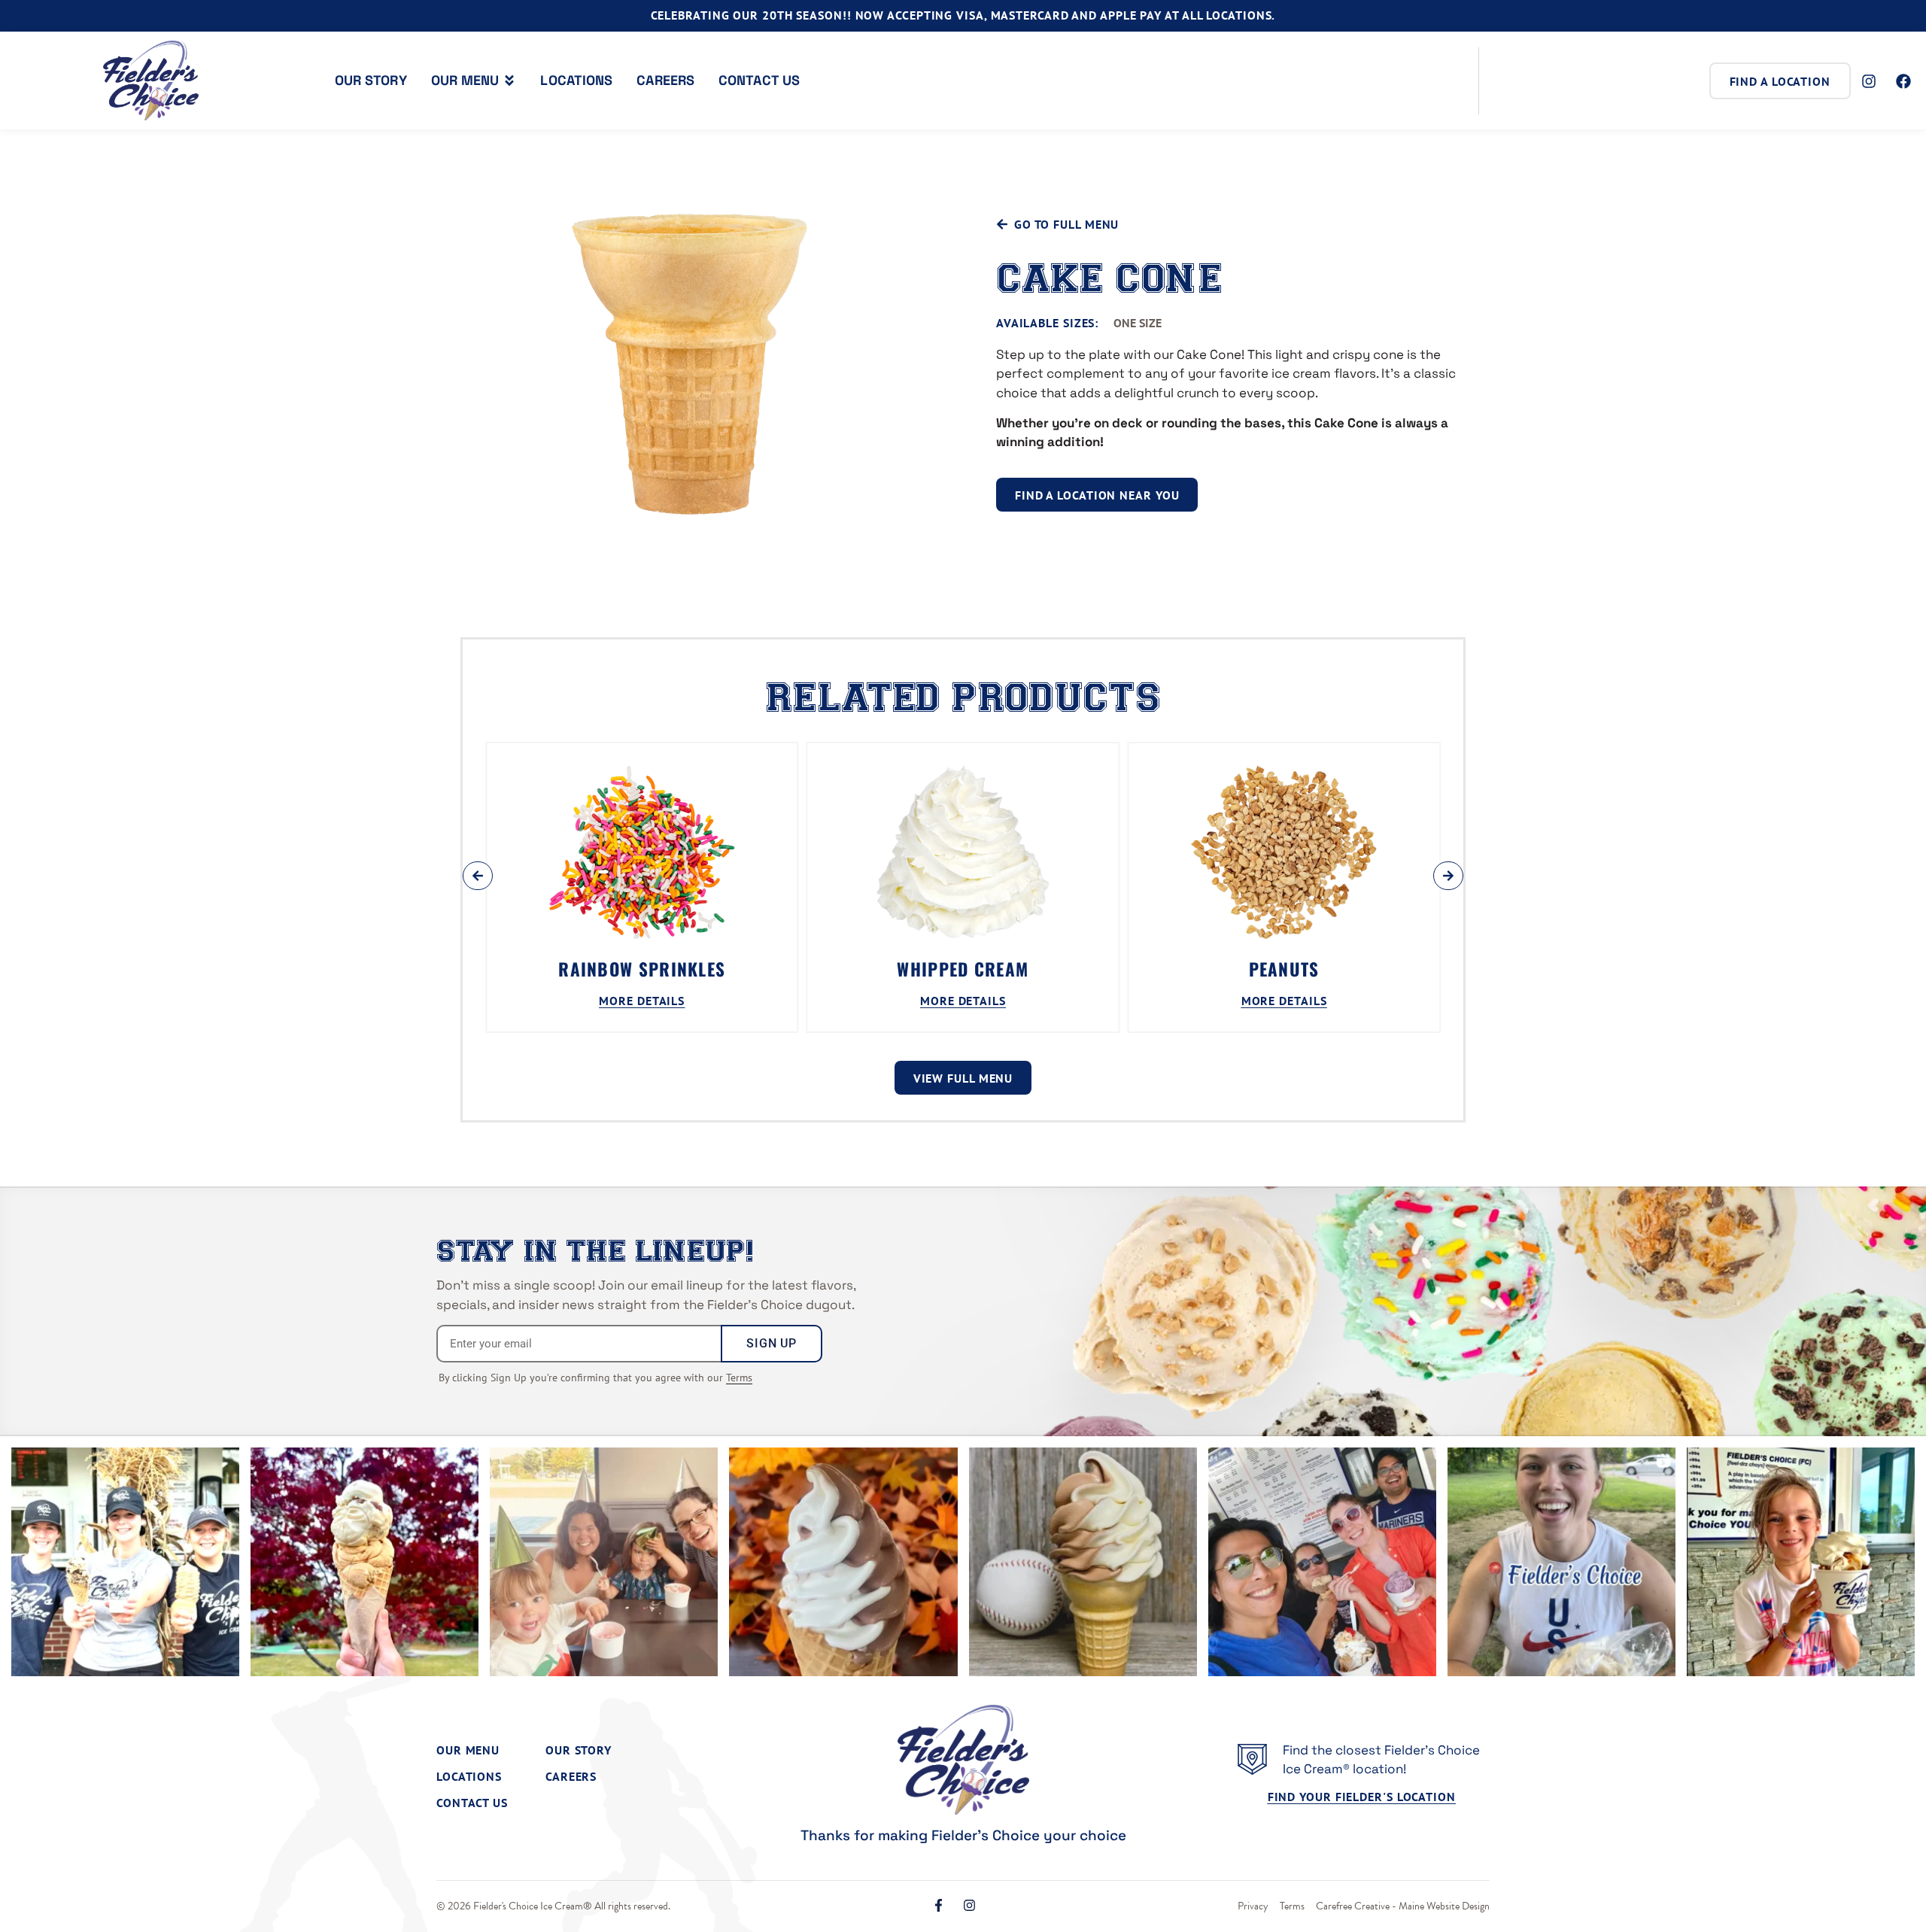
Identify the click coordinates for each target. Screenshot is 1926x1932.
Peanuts (1284, 969)
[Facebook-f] (939, 1905)
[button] (478, 876)
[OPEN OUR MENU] (509, 80)
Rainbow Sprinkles (642, 969)
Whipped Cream (963, 969)
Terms (739, 1378)
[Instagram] (969, 1905)
